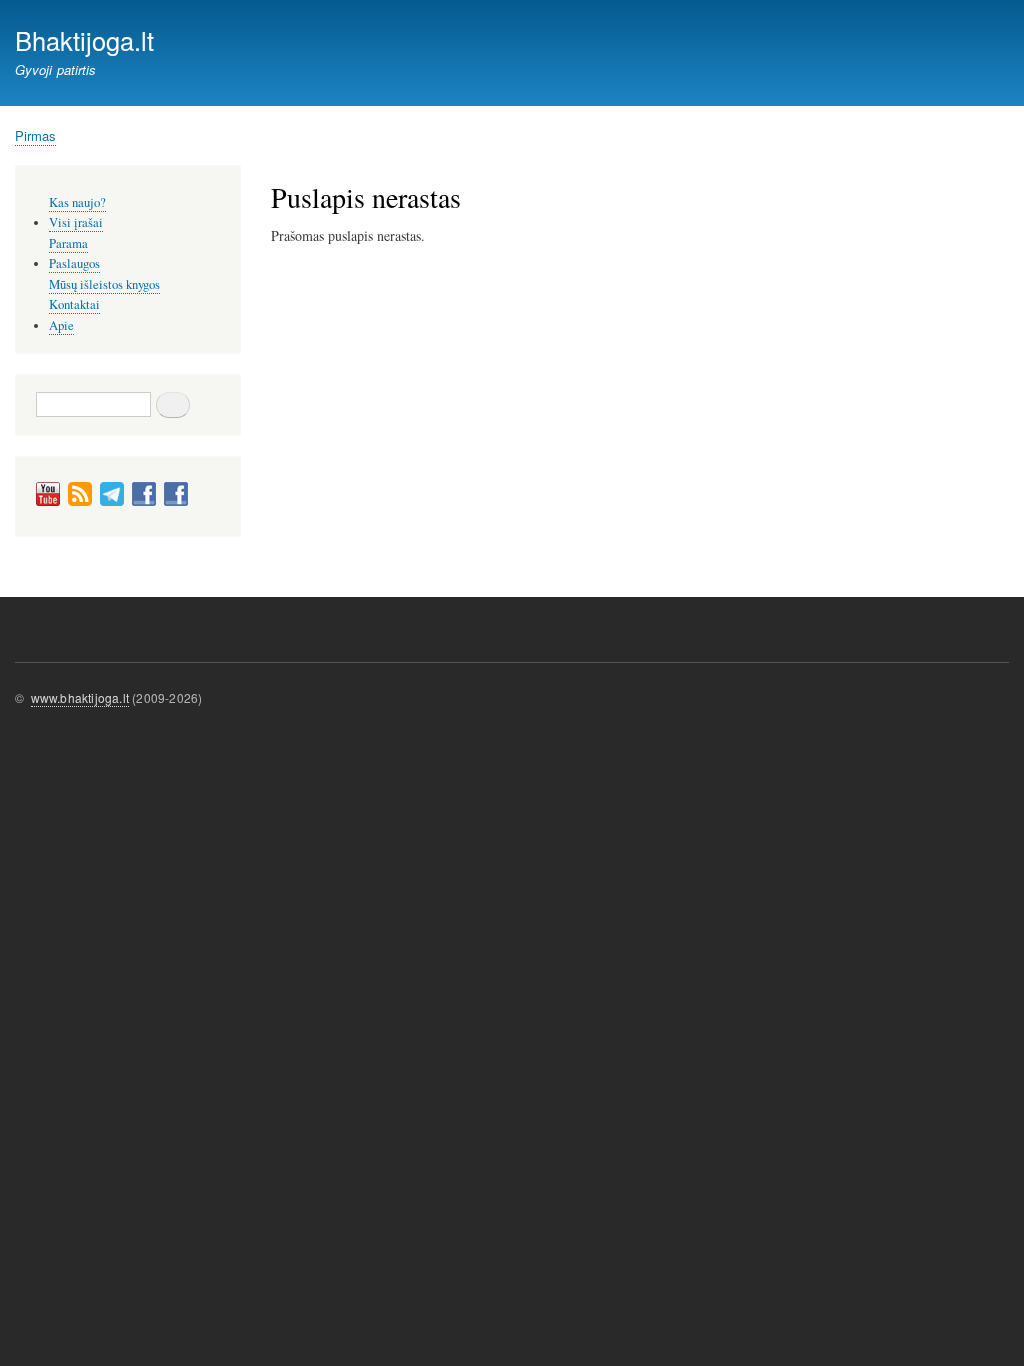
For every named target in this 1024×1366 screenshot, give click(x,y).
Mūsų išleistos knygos (104, 284)
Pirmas (35, 135)
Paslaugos (74, 263)
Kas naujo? (77, 202)
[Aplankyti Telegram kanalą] (112, 501)
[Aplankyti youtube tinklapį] (48, 501)
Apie (61, 325)
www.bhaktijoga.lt (80, 697)
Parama (68, 243)
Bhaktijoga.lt (84, 40)
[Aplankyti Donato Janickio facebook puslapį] (144, 501)
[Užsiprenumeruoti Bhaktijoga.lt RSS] (80, 501)
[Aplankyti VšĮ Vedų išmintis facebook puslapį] (176, 501)
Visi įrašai (76, 222)
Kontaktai (74, 304)
